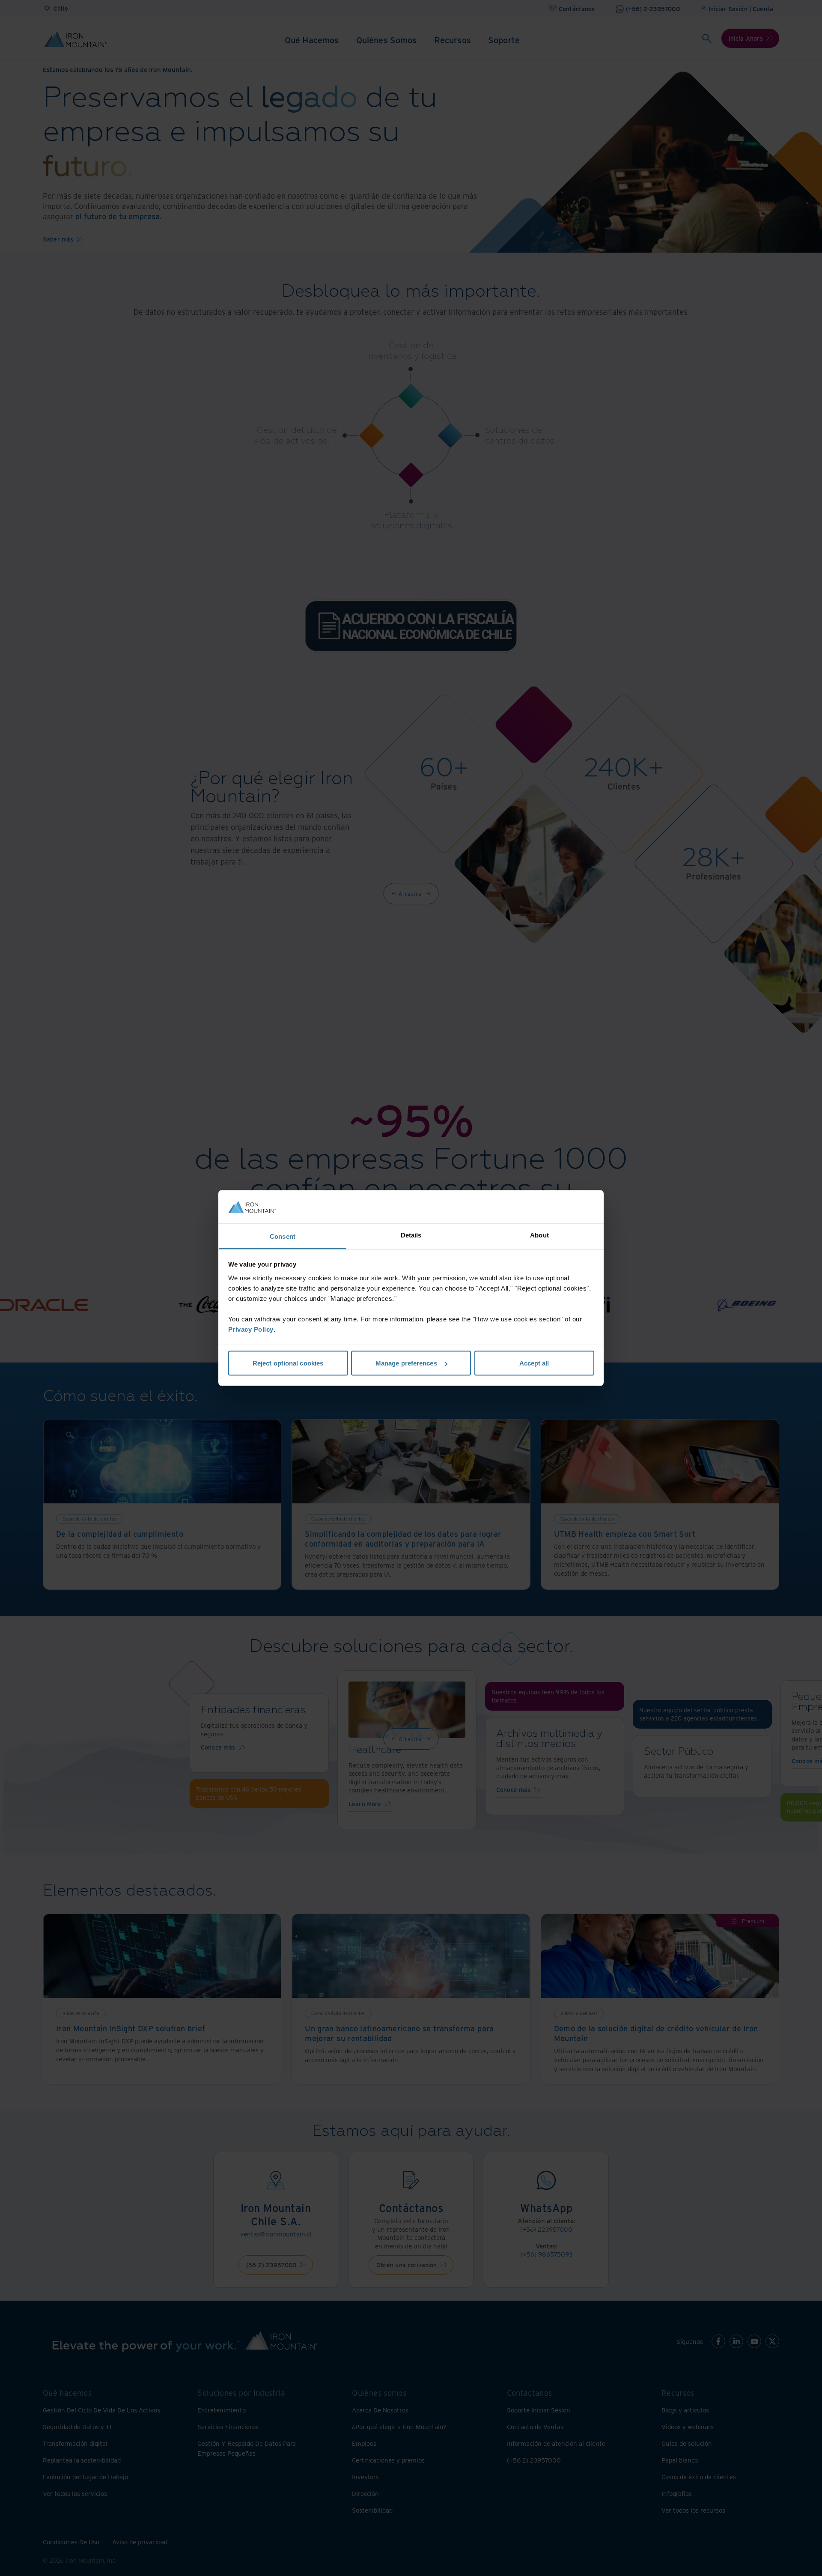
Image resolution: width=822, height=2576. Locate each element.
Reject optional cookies (288, 1363)
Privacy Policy (251, 1329)
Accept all (534, 1363)
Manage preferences (406, 1363)
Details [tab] (411, 1235)
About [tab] (539, 1235)
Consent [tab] (283, 1236)
